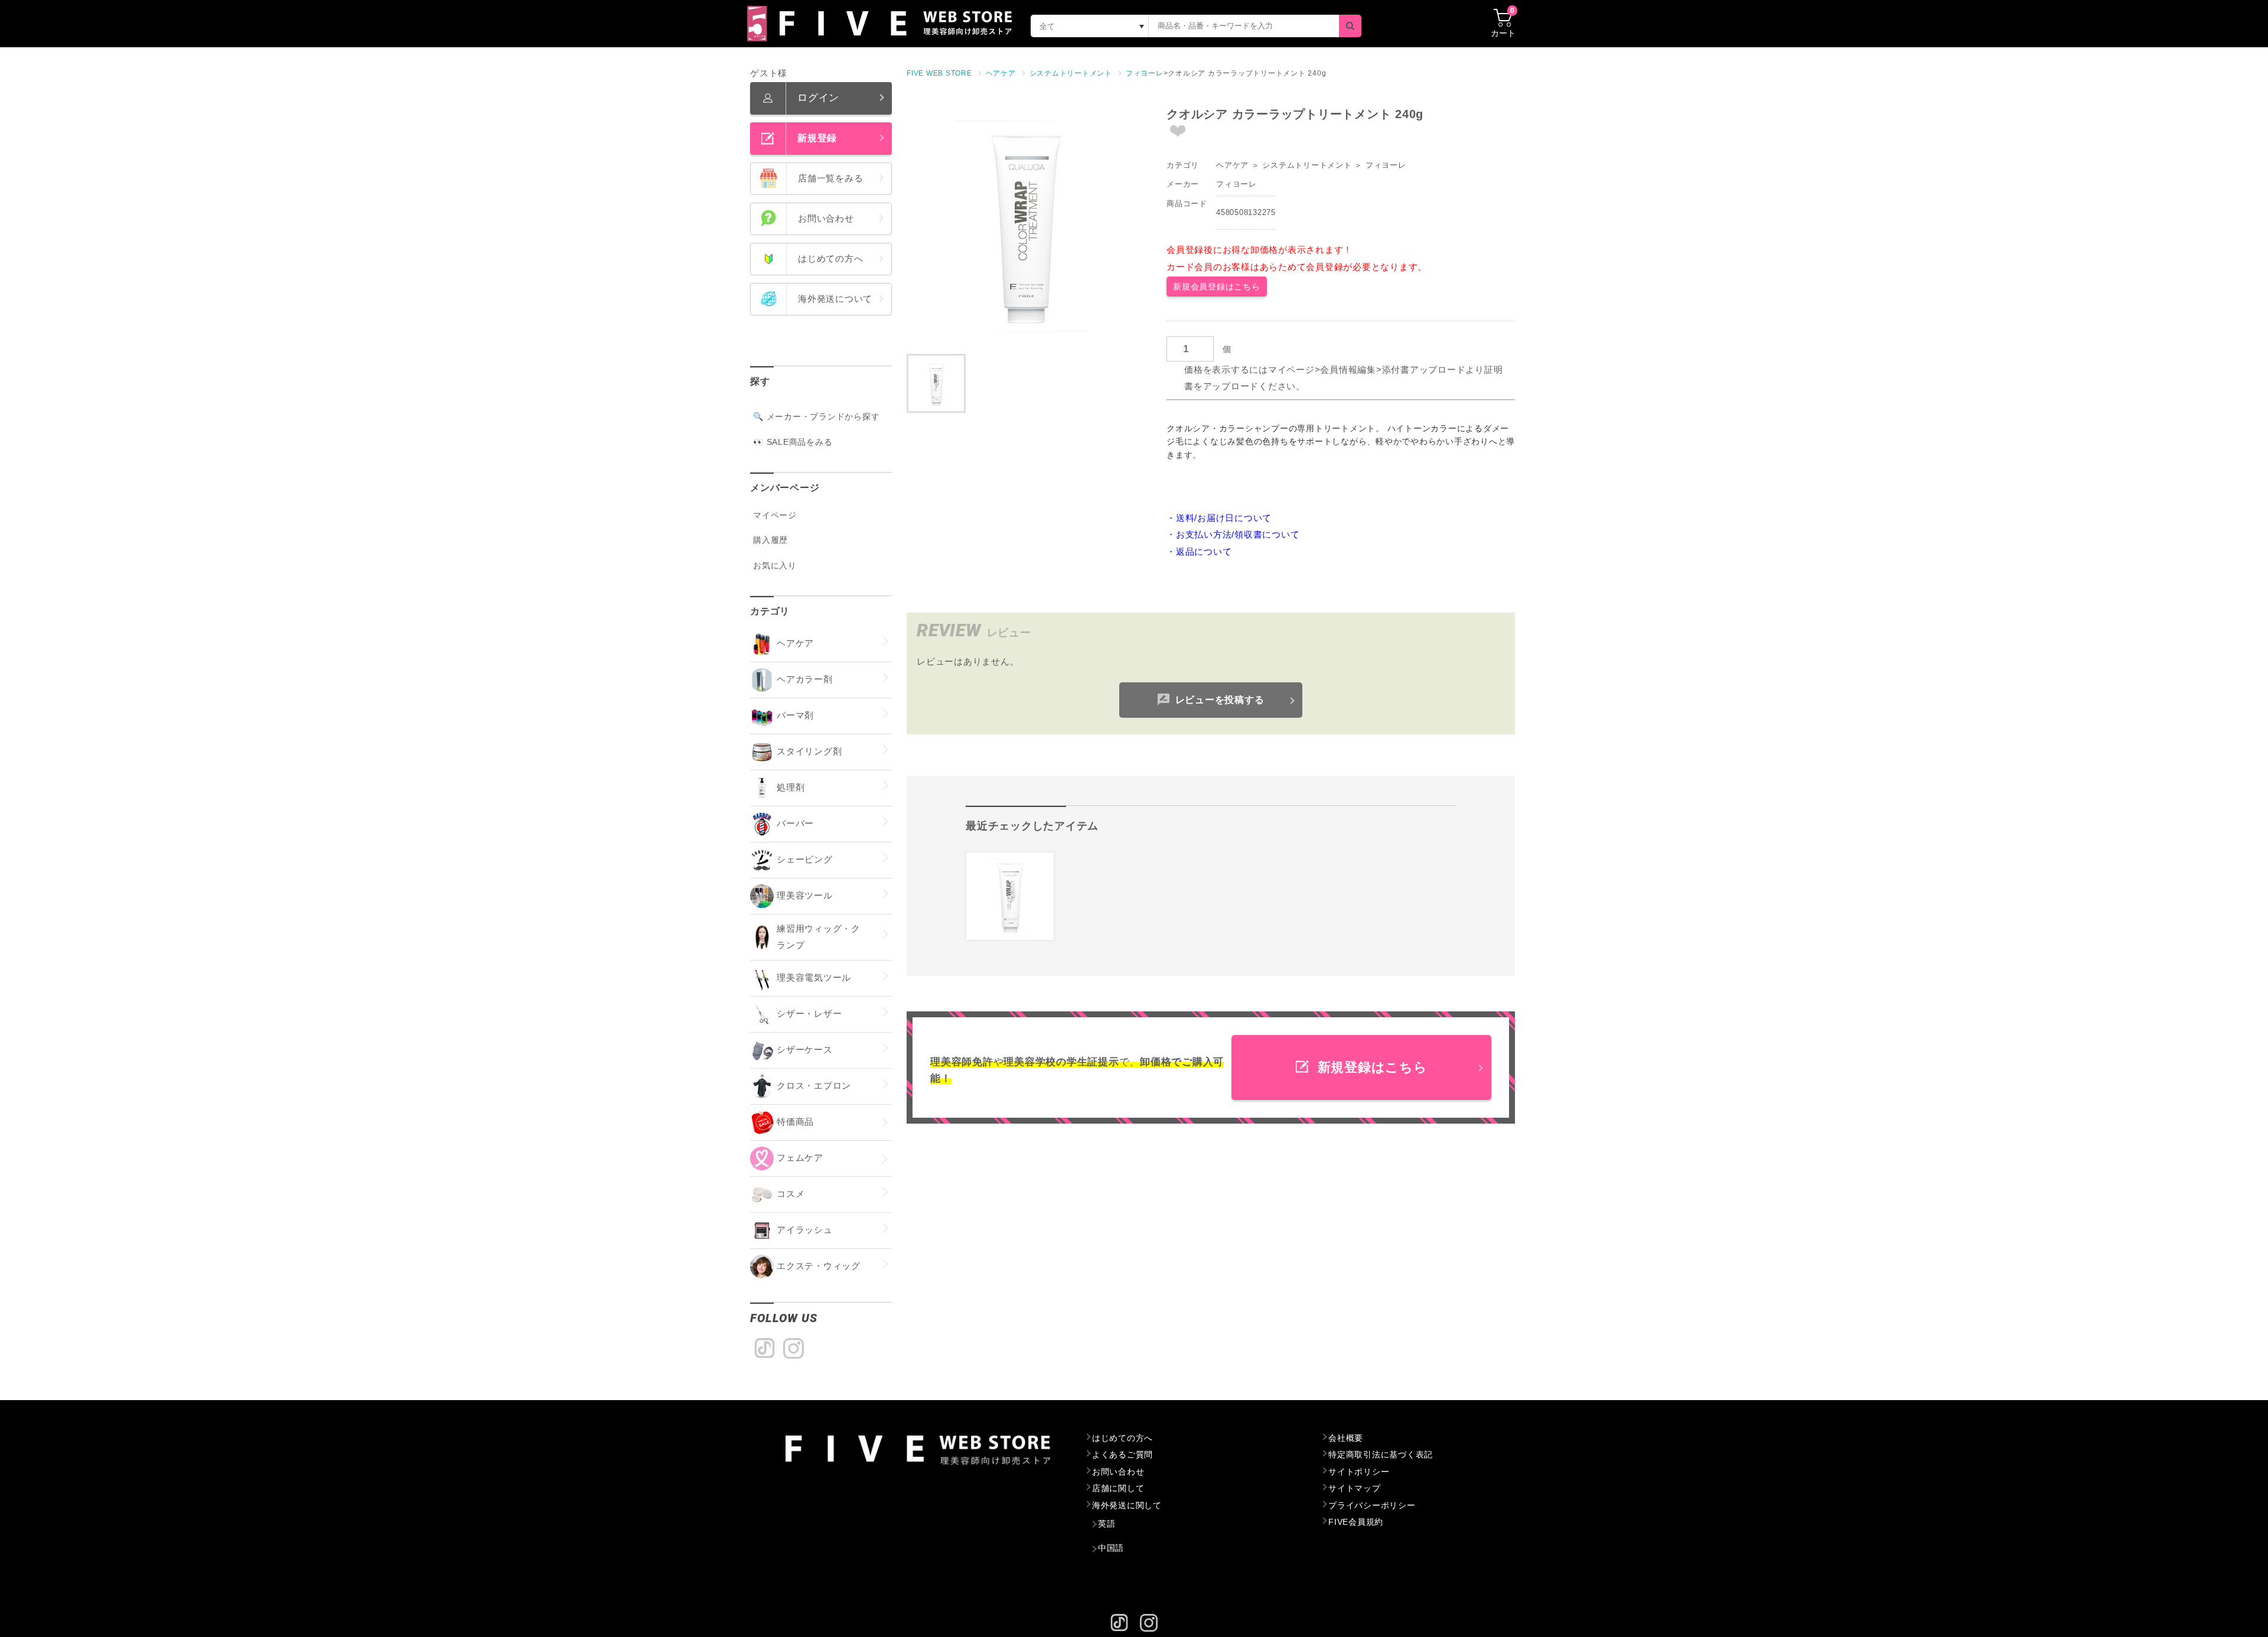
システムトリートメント (1307, 165)
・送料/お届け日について (1219, 518)
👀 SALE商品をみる (793, 442)
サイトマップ (1355, 1488)
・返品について (1199, 551)
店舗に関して (1118, 1488)
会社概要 (1346, 1438)
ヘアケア (1232, 165)
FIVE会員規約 (1356, 1522)
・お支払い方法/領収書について (1233, 534)
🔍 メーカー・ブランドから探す (816, 416)
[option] (1025, 224)
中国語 (1111, 1548)
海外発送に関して (1127, 1505)
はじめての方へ (1122, 1438)
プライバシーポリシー (1372, 1505)
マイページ (775, 515)
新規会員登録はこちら (1217, 287)
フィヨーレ (1386, 165)
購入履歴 (770, 540)
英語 (1107, 1524)
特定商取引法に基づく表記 (1381, 1454)
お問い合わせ (1118, 1472)
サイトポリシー (1359, 1472)
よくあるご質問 (1122, 1454)
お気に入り (775, 565)
